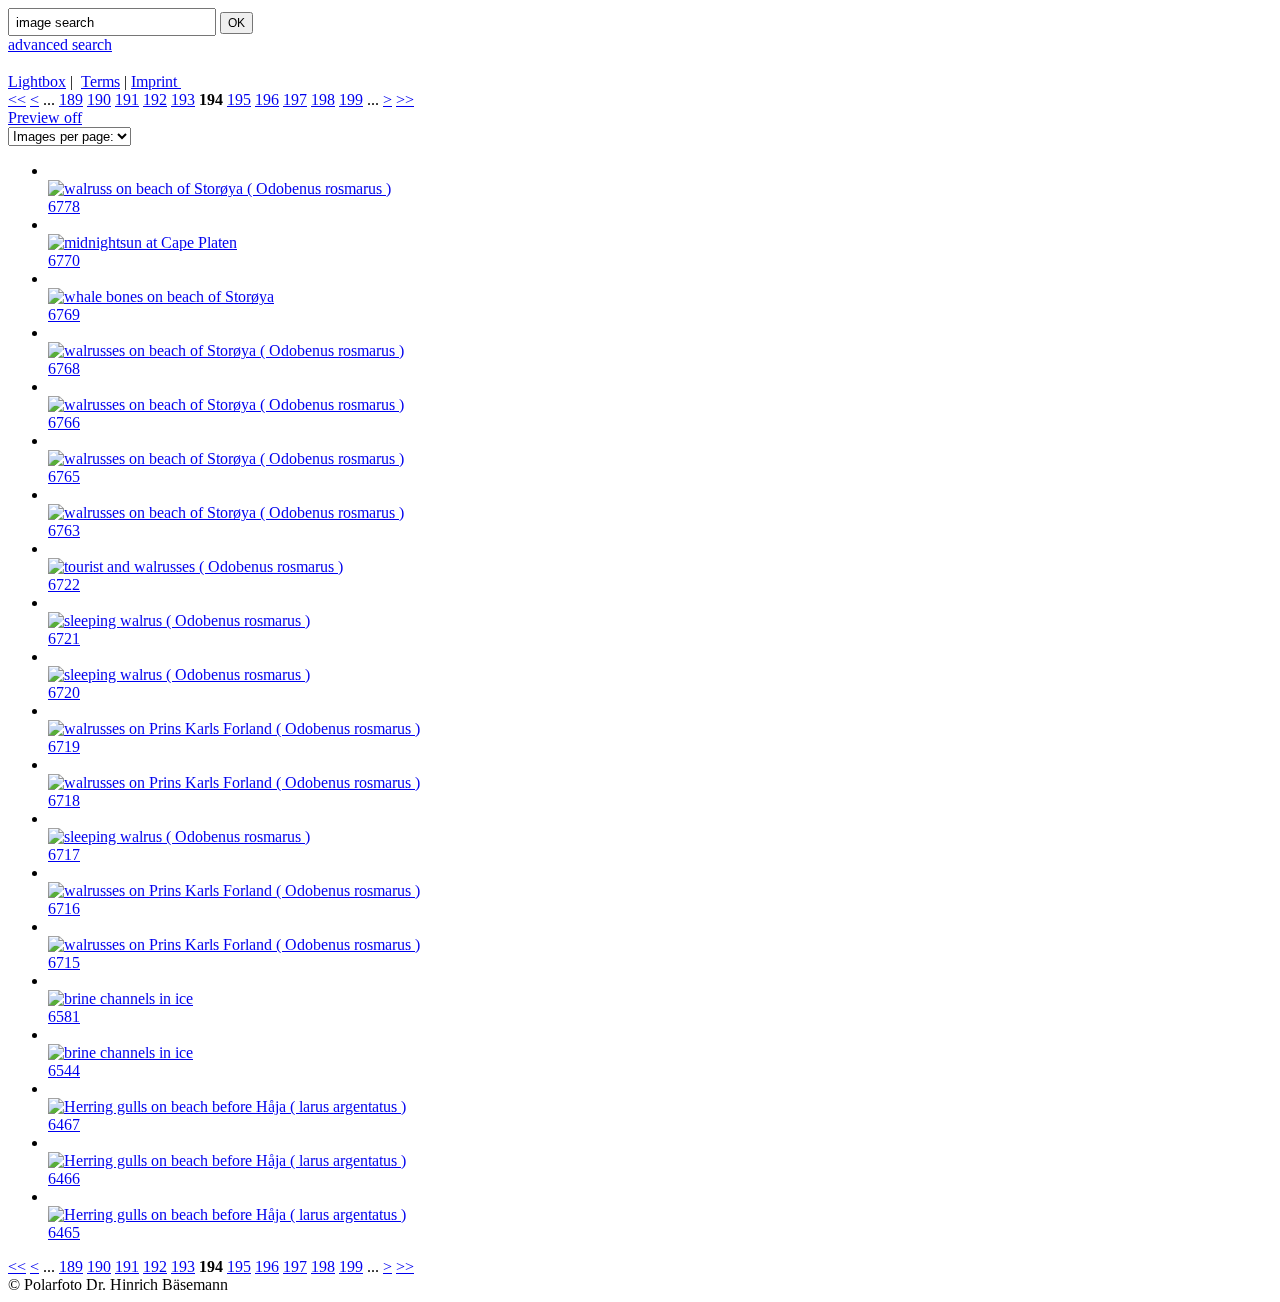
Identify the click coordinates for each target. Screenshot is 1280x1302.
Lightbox (37, 81)
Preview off (45, 117)
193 (183, 99)
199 (351, 99)
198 (323, 99)
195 (239, 99)
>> (405, 99)
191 (127, 99)
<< (17, 99)
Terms (100, 81)
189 (71, 99)
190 (99, 99)
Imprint (156, 81)
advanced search (60, 44)
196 (267, 99)
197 (295, 99)
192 (155, 99)
